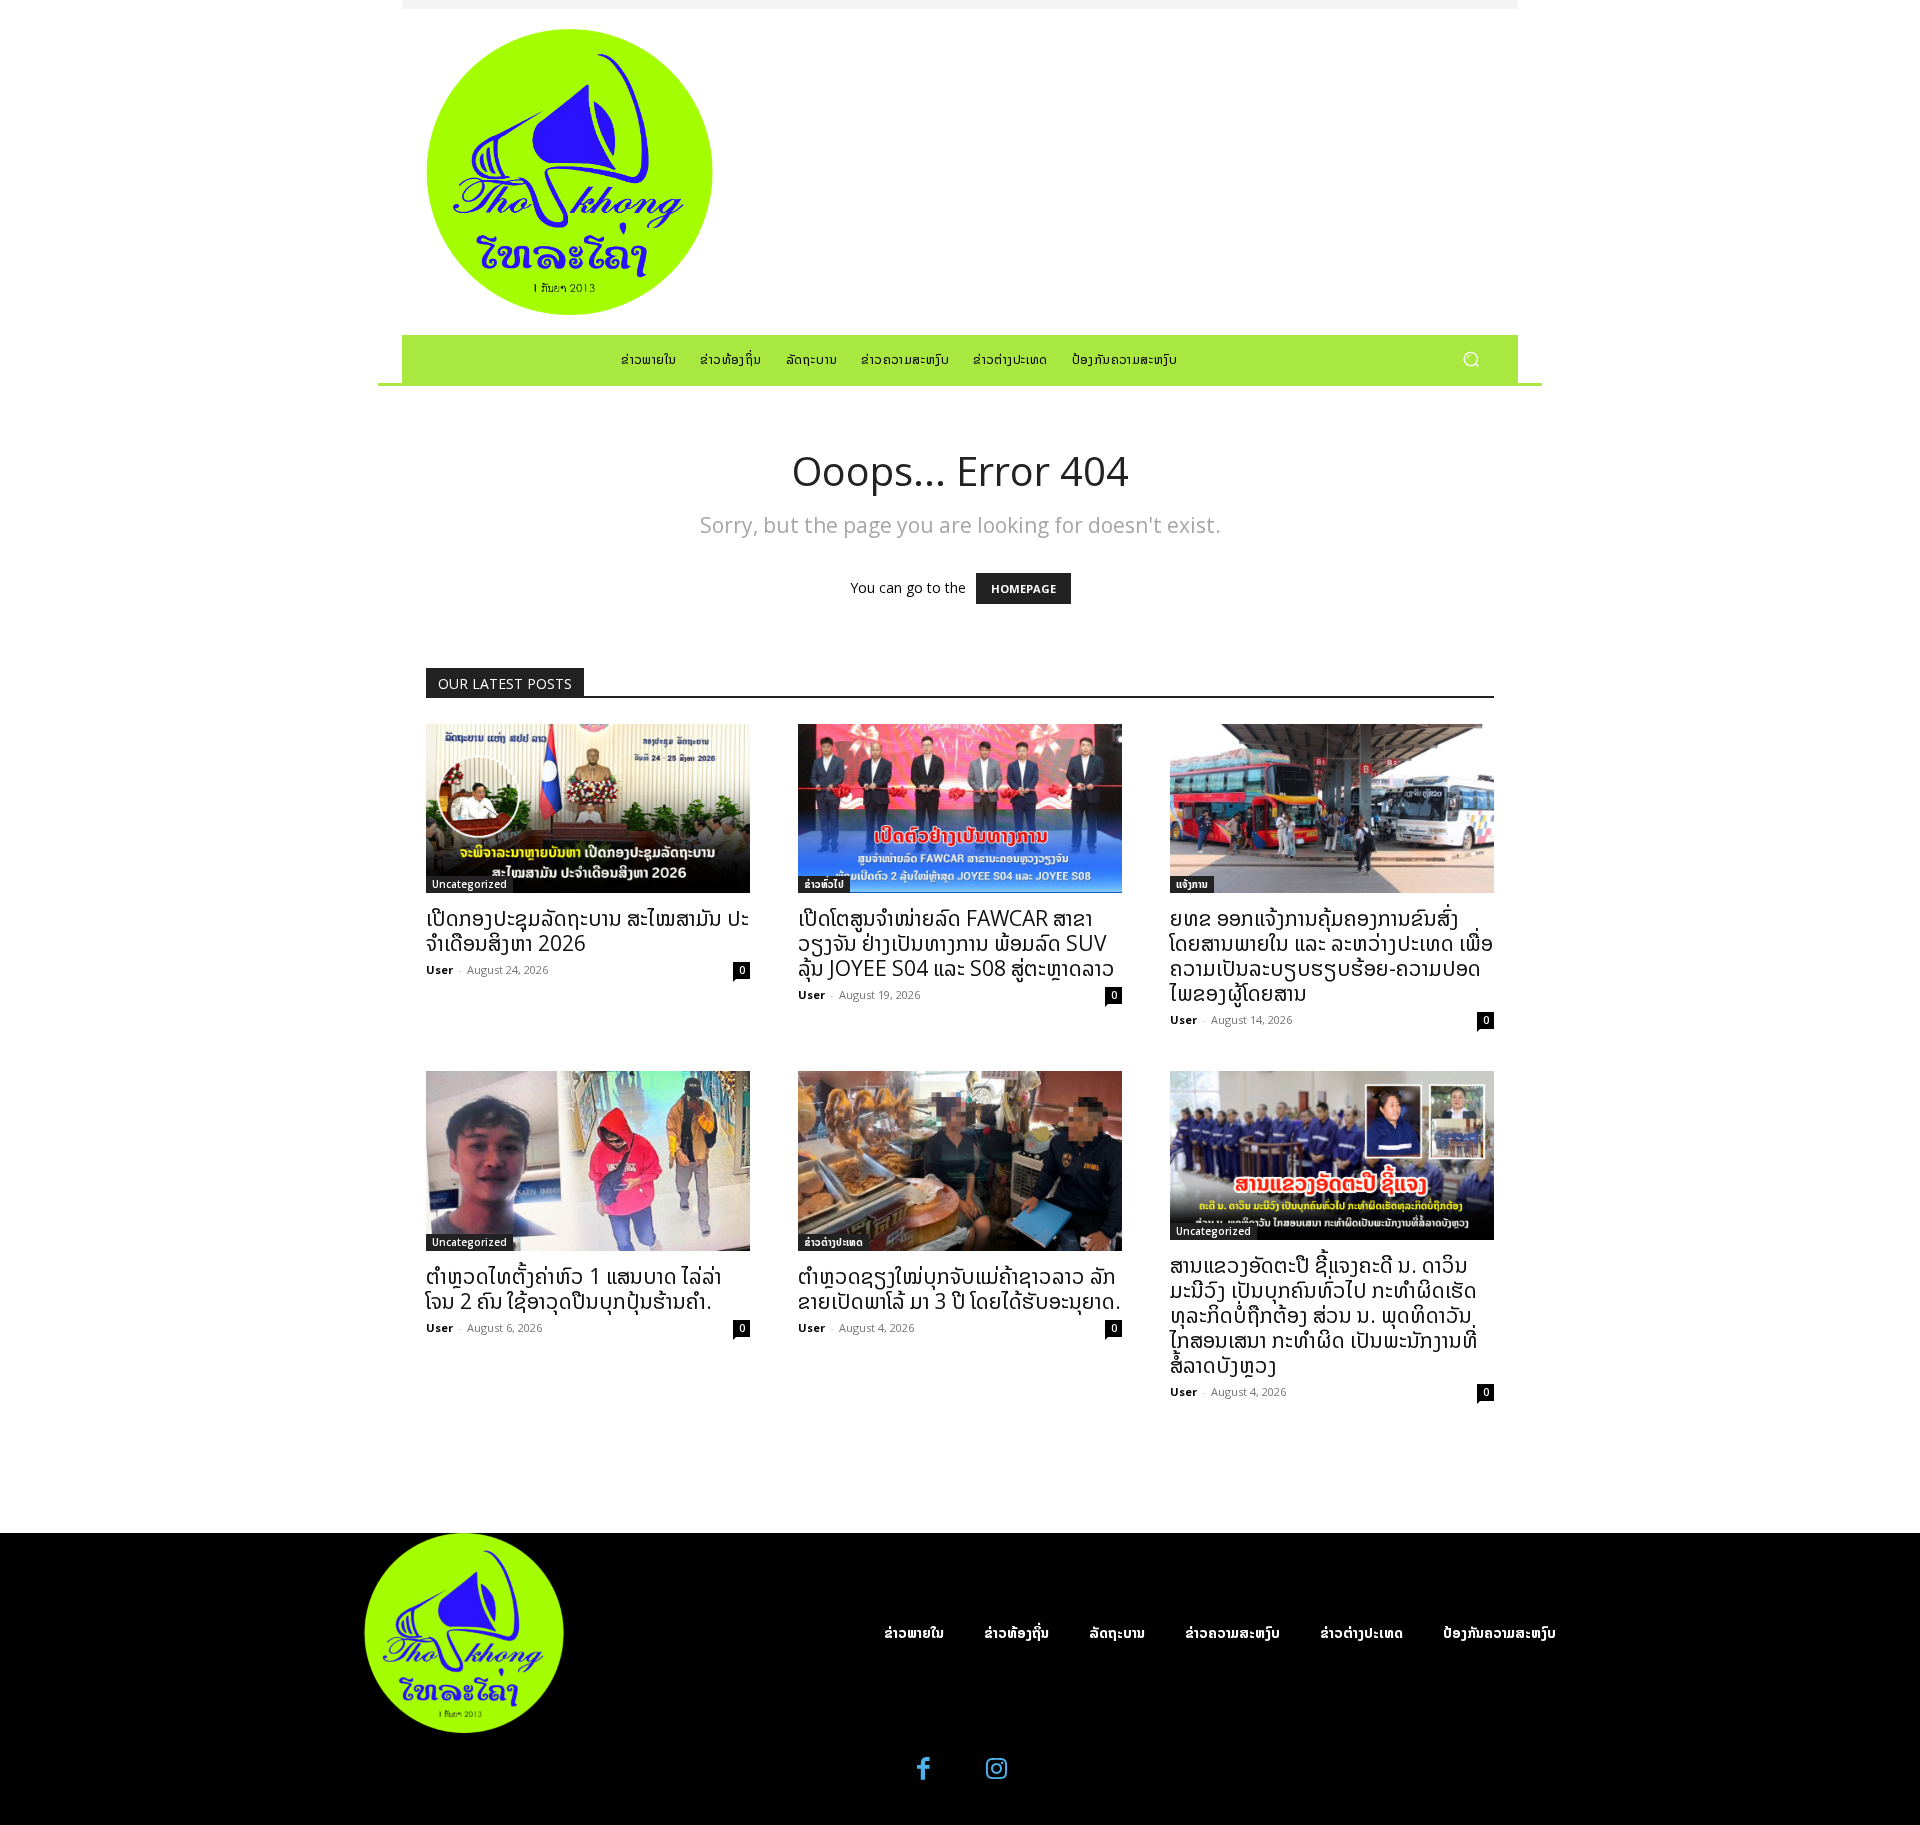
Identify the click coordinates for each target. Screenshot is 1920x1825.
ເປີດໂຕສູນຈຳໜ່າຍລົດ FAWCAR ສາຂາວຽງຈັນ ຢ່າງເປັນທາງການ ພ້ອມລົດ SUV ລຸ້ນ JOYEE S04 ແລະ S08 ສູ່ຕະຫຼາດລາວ (956, 943)
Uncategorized (469, 884)
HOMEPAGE (1023, 588)
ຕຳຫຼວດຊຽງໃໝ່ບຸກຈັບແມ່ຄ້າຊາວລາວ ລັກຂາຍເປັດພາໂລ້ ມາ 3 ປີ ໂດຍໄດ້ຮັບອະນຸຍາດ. (959, 1288)
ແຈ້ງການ (1192, 884)
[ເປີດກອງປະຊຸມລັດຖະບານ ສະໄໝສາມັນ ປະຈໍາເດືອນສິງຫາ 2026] (588, 808)
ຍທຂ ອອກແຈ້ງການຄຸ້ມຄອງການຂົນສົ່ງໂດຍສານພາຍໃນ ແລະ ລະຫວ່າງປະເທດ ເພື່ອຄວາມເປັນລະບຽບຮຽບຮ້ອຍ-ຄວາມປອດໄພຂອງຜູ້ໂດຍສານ (1331, 955)
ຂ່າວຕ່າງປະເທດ (833, 1242)
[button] (1470, 358)
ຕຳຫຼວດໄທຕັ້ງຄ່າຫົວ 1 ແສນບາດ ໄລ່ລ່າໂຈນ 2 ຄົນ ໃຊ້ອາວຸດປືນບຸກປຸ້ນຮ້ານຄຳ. (574, 1288)
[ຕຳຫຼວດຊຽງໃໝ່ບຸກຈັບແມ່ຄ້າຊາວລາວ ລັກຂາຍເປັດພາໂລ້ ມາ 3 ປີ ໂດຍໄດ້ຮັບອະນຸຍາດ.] (960, 1161)
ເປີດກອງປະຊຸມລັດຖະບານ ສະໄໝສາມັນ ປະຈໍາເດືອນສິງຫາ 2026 (587, 930)
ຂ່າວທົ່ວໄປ (824, 884)
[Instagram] (996, 1769)
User (439, 969)
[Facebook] (924, 1769)
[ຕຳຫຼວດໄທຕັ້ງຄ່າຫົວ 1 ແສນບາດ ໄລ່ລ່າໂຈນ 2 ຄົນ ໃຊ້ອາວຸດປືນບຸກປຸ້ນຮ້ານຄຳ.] (588, 1161)
